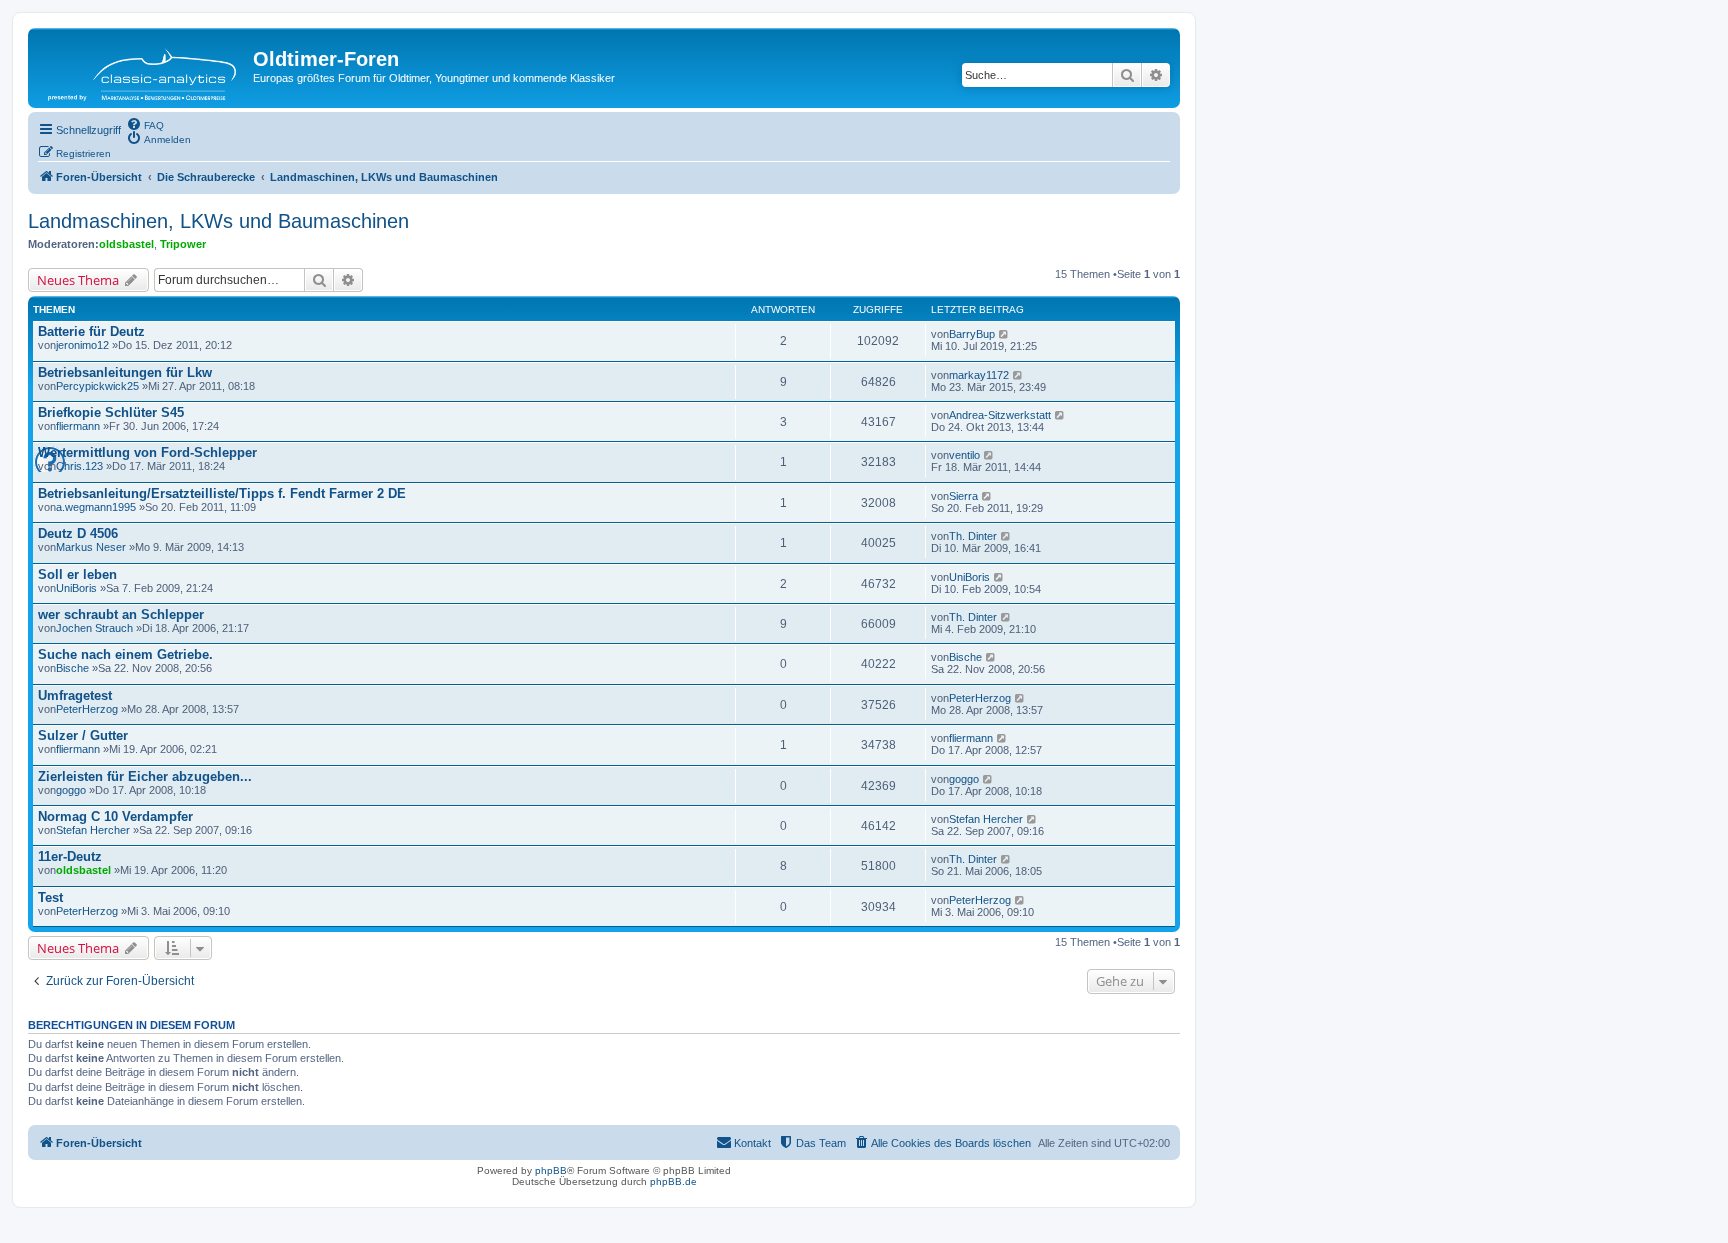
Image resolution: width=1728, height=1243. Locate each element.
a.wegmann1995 (96, 507)
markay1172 (979, 375)
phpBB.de (673, 1181)
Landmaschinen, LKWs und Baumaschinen (218, 221)
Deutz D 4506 (78, 533)
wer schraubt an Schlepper (121, 614)
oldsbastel (126, 244)
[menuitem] (145, 124)
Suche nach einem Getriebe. (125, 654)
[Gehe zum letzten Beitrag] (1004, 334)
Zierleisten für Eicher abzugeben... (145, 776)
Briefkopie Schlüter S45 (111, 412)
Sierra (963, 496)
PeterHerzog (87, 709)
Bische (72, 668)
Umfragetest (75, 695)
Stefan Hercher (93, 830)
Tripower (183, 244)
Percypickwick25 (97, 386)
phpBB (551, 1170)
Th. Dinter (973, 536)
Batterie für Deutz (91, 331)
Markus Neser (91, 547)
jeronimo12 (82, 345)
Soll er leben (77, 574)
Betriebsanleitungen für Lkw (125, 372)
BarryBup (972, 334)
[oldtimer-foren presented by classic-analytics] (143, 68)
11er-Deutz (70, 856)
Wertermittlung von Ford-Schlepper (147, 452)
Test (50, 897)
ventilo (964, 455)
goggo (71, 790)
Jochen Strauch (94, 628)
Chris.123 (79, 466)
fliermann (78, 426)
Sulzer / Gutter (83, 735)
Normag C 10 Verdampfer (115, 816)
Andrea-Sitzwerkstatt (1000, 415)
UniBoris (76, 588)
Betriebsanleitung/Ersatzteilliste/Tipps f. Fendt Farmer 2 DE (222, 493)
